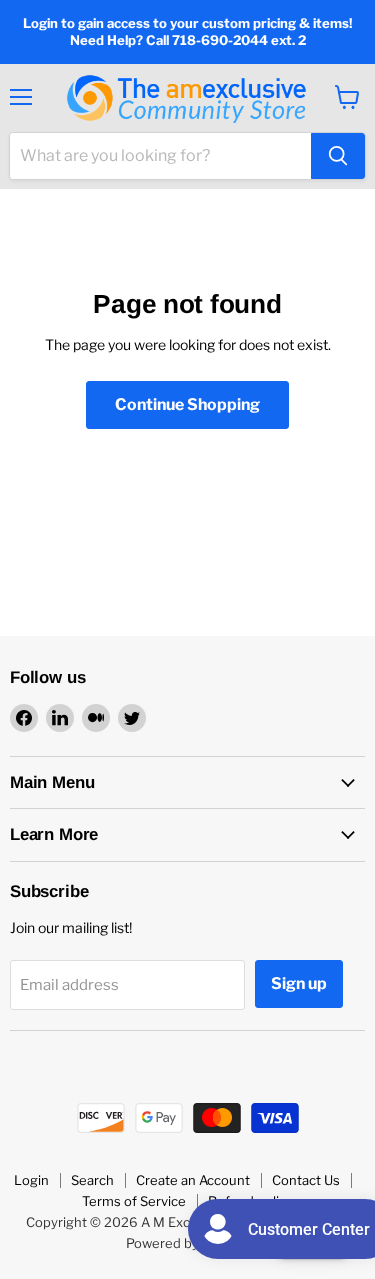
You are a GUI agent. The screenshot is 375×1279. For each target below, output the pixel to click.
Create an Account (193, 1180)
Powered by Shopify (187, 1243)
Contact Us (306, 1180)
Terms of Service (134, 1201)
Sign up (299, 983)
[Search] (338, 156)
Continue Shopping (187, 404)
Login (31, 1180)
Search (92, 1180)
